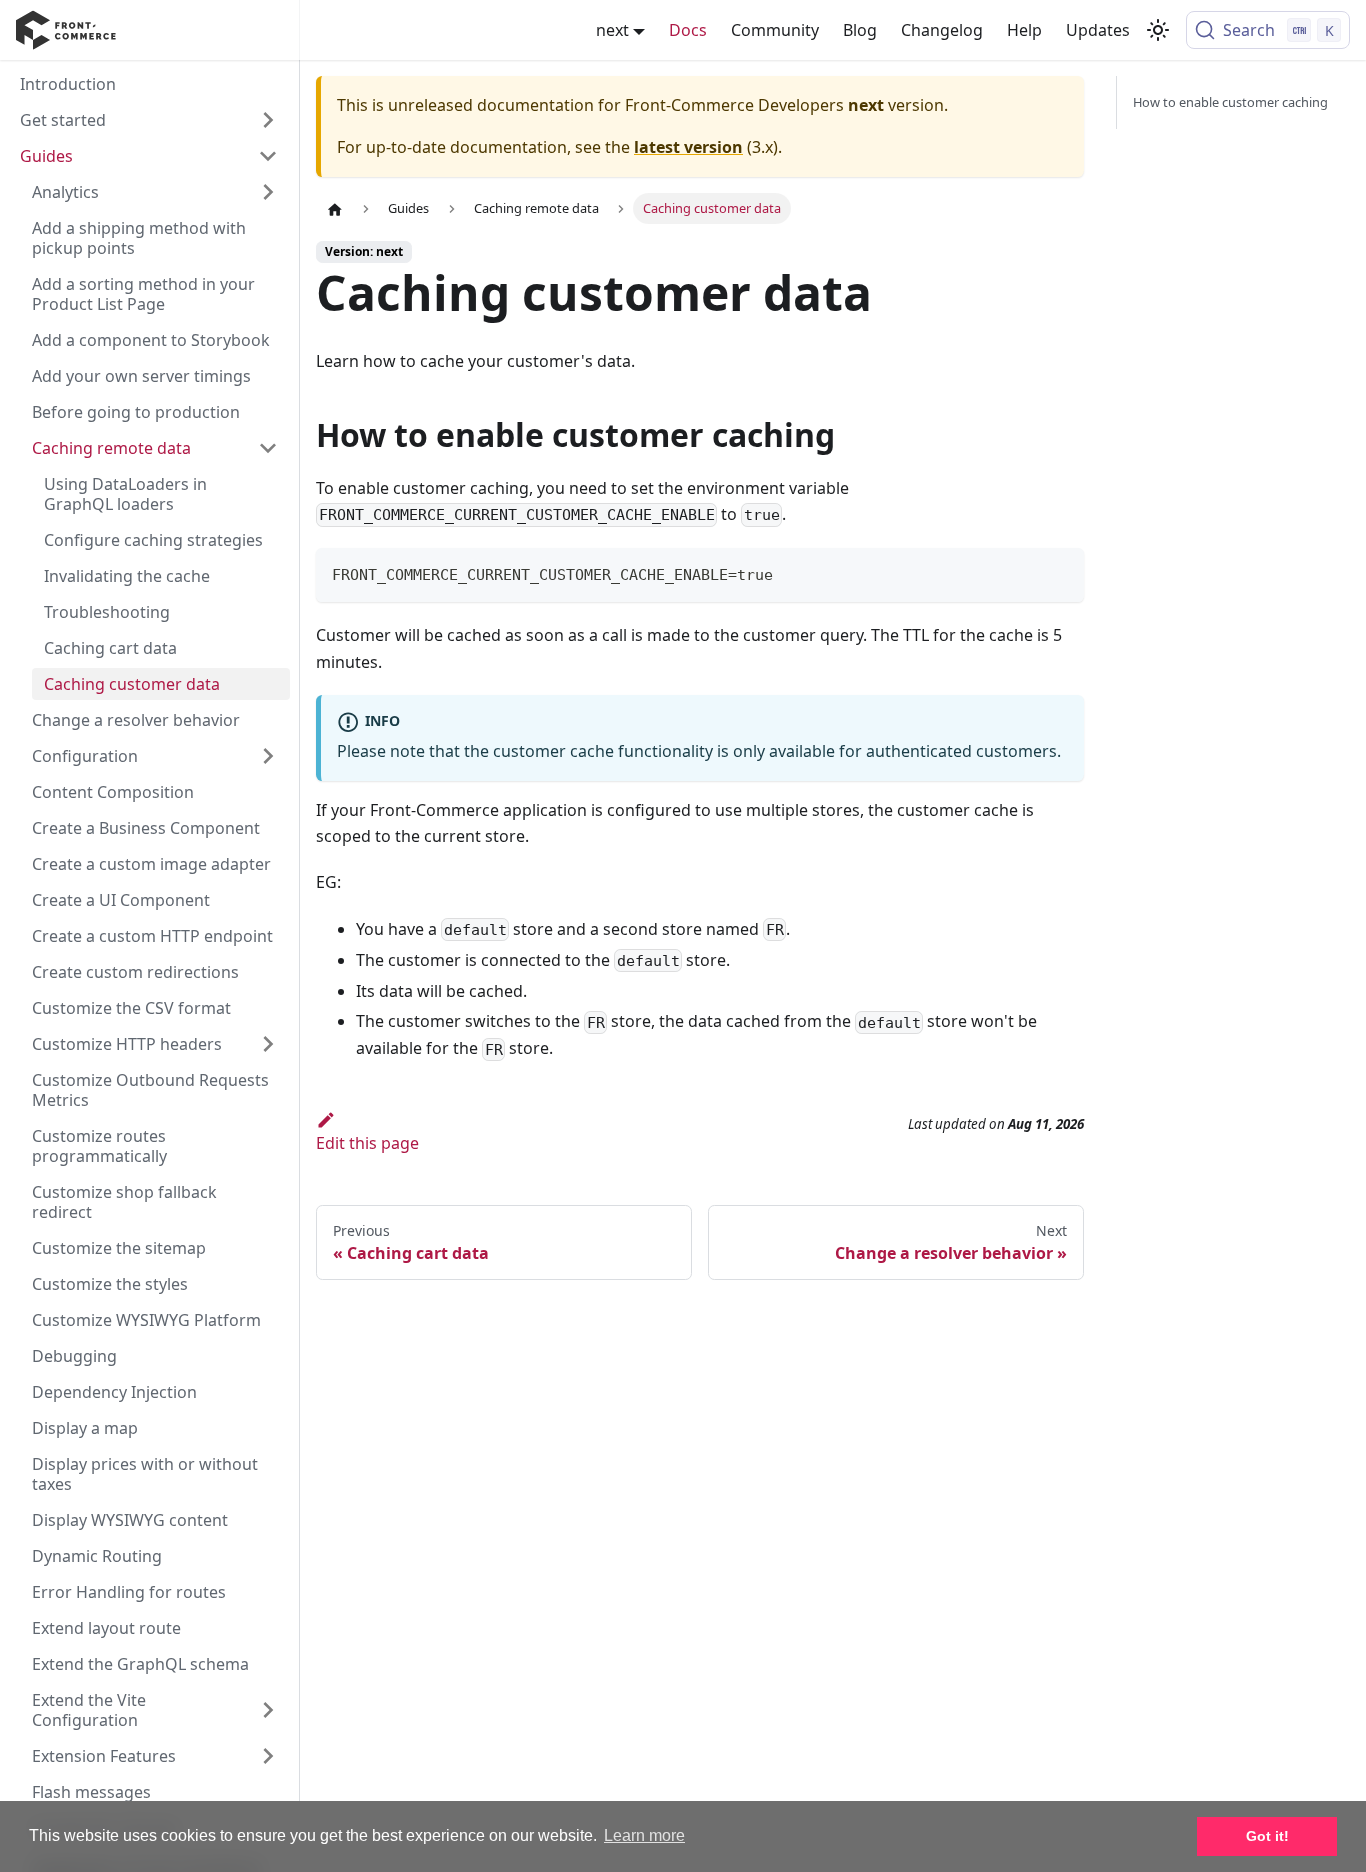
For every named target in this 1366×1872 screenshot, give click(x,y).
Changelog (942, 30)
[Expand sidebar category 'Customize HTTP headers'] (268, 1044)
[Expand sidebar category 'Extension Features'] (268, 1756)
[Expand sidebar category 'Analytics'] (268, 192)
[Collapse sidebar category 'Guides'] (268, 156)
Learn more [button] (644, 1835)
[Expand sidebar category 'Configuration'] (268, 756)
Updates (1098, 30)
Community (775, 30)
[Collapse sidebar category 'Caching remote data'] (268, 448)
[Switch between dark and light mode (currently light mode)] (1158, 30)
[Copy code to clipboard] (1059, 572)
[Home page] (335, 209)
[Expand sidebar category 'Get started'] (268, 120)
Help (1024, 30)
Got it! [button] (1267, 1836)
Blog (860, 30)
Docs (688, 30)
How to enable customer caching (1230, 102)
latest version (688, 147)
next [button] (612, 30)
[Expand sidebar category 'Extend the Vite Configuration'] (268, 1710)
